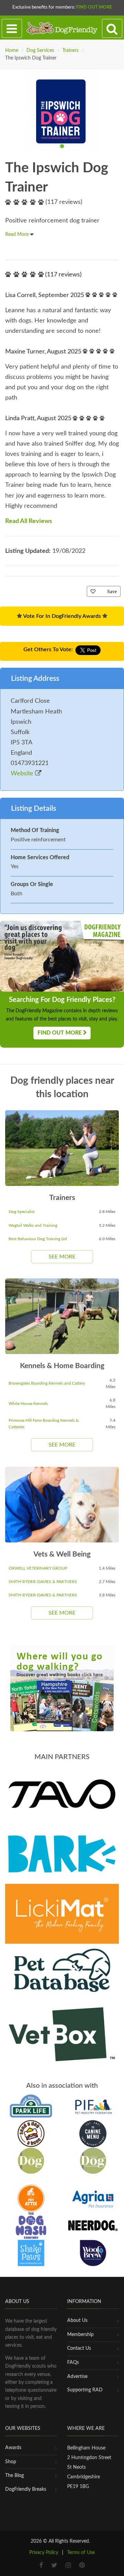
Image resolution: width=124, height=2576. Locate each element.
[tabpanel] (62, 110)
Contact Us (79, 2348)
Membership (80, 2335)
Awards (13, 2448)
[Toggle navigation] (12, 29)
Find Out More (94, 7)
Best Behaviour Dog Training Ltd (38, 1239)
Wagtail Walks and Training (33, 1225)
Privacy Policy (44, 2553)
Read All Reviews (29, 521)
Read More (18, 234)
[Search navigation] (112, 29)
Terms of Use (81, 2553)
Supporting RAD (85, 2390)
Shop (11, 2462)
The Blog (14, 2476)
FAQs (73, 2362)
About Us (77, 2321)
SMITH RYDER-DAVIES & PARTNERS (43, 1582)
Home (12, 51)
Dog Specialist (22, 1212)
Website (23, 774)
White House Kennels (28, 1404)
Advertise (77, 2377)
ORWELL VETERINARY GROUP (38, 1568)
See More (62, 1257)
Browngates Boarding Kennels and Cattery (47, 1383)
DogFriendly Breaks (26, 2489)
